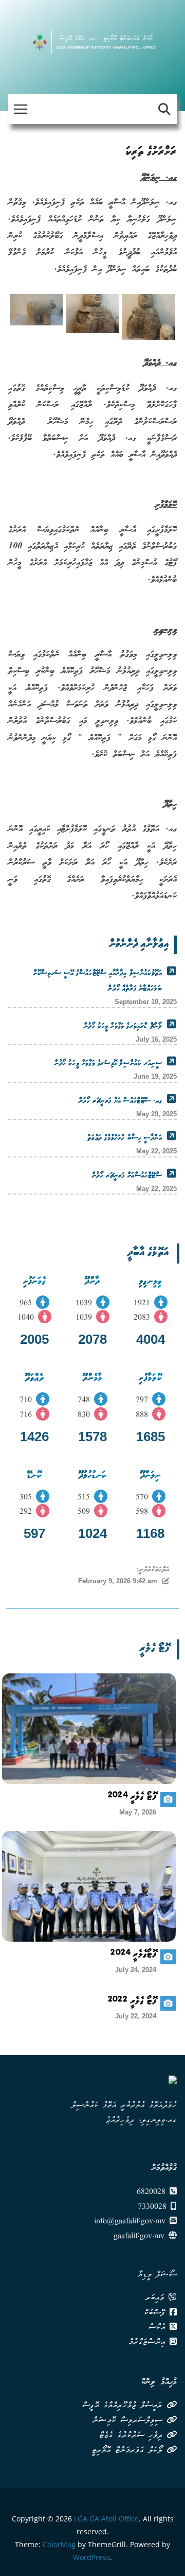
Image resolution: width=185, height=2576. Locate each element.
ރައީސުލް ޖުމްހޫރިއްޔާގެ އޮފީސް (124, 2406)
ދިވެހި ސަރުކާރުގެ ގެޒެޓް (133, 2436)
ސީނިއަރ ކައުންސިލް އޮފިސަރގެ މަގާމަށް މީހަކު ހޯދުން (108, 1064)
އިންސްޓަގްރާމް (149, 2343)
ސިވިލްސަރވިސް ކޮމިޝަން (129, 2421)
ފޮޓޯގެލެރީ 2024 (133, 1956)
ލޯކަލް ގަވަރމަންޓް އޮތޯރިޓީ (129, 2451)
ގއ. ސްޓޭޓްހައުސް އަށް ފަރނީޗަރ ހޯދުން (120, 1101)
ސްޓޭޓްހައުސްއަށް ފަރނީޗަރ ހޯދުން (127, 1176)
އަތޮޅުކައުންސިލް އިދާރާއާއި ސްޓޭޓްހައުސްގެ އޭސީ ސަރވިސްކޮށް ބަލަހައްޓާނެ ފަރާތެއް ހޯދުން (98, 981)
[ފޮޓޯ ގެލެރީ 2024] (89, 1729)
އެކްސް (159, 2328)
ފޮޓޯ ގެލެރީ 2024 (132, 1798)
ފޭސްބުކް (157, 2313)
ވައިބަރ (157, 2298)
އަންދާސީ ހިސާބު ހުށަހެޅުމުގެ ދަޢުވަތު (125, 1138)
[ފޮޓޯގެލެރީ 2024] (89, 1886)
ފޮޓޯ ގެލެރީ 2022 (132, 2002)
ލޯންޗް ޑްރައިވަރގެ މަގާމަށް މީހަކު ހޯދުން (123, 1027)
